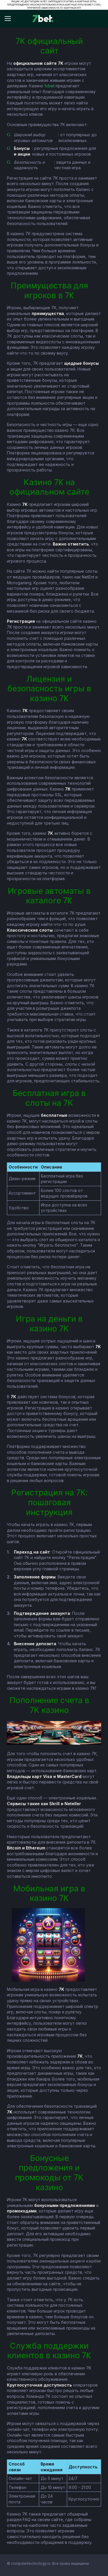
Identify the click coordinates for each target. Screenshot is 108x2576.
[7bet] (43, 19)
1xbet (49, 86)
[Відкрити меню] (10, 19)
